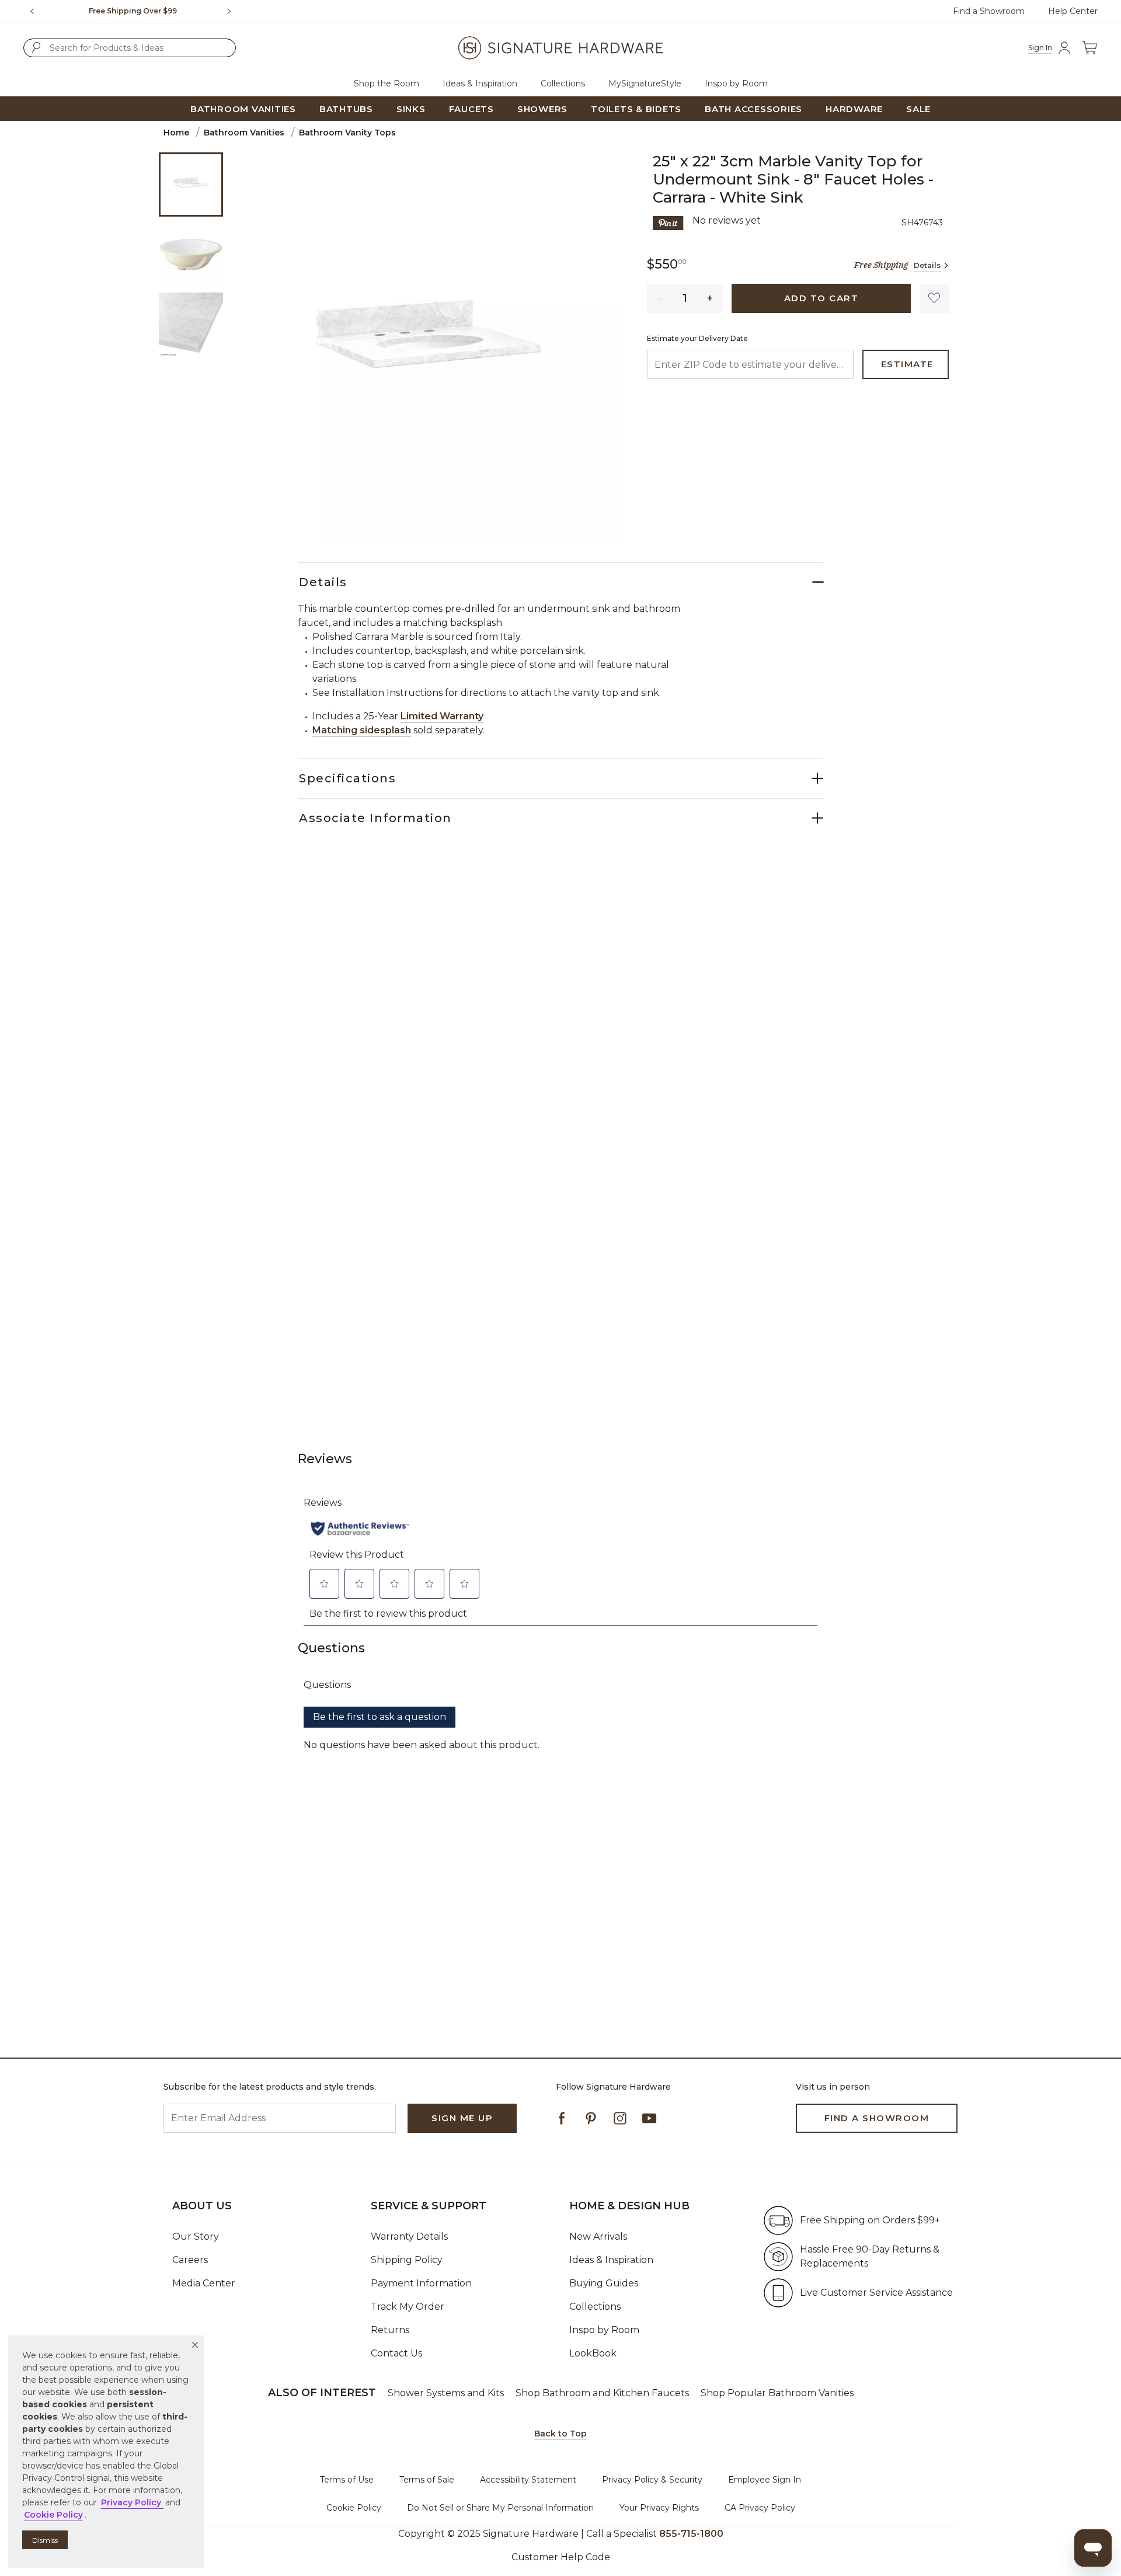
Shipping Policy (407, 2260)
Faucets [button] (471, 109)
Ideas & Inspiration (611, 2260)
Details (927, 265)
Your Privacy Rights (659, 2508)
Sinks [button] (411, 109)
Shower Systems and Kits (446, 2393)
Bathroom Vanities (244, 133)
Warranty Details (409, 2236)
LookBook (593, 2353)
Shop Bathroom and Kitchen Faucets (602, 2393)
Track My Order (408, 2307)
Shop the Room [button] (387, 83)
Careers (190, 2260)
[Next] (234, 11)
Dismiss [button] (45, 2540)
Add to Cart (821, 298)
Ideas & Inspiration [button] (480, 83)
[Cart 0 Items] (1089, 48)
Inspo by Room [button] (736, 83)
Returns (390, 2330)
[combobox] (130, 48)
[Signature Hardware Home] (560, 48)
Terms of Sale (427, 2480)
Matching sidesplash (362, 730)
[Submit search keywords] (36, 47)
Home (176, 133)
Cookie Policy (354, 2508)
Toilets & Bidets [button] (636, 109)
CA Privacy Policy (760, 2508)
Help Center (1073, 11)
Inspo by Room (604, 2330)
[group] (133, 11)
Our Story (196, 2236)
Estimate (907, 364)
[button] (195, 2345)
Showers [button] (542, 109)
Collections (595, 2307)
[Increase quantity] (710, 298)
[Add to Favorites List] (934, 298)
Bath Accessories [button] (753, 109)
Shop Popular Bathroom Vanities (777, 2393)
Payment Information (421, 2283)
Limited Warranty (442, 716)
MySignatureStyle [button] (645, 83)
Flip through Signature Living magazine (133, 11)
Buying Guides (604, 2283)
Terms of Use (347, 2480)
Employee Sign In (765, 2480)
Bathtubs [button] (346, 109)
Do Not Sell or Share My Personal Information (500, 2508)
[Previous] (32, 11)
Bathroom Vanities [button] (243, 109)
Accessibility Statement (528, 2480)
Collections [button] (563, 83)
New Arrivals (598, 2236)
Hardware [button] (854, 109)
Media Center (204, 2283)
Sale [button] (918, 109)
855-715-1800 (691, 2534)
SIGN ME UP (462, 2118)
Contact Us (396, 2353)
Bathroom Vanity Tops (347, 133)
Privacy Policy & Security (652, 2480)
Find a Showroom (989, 11)
